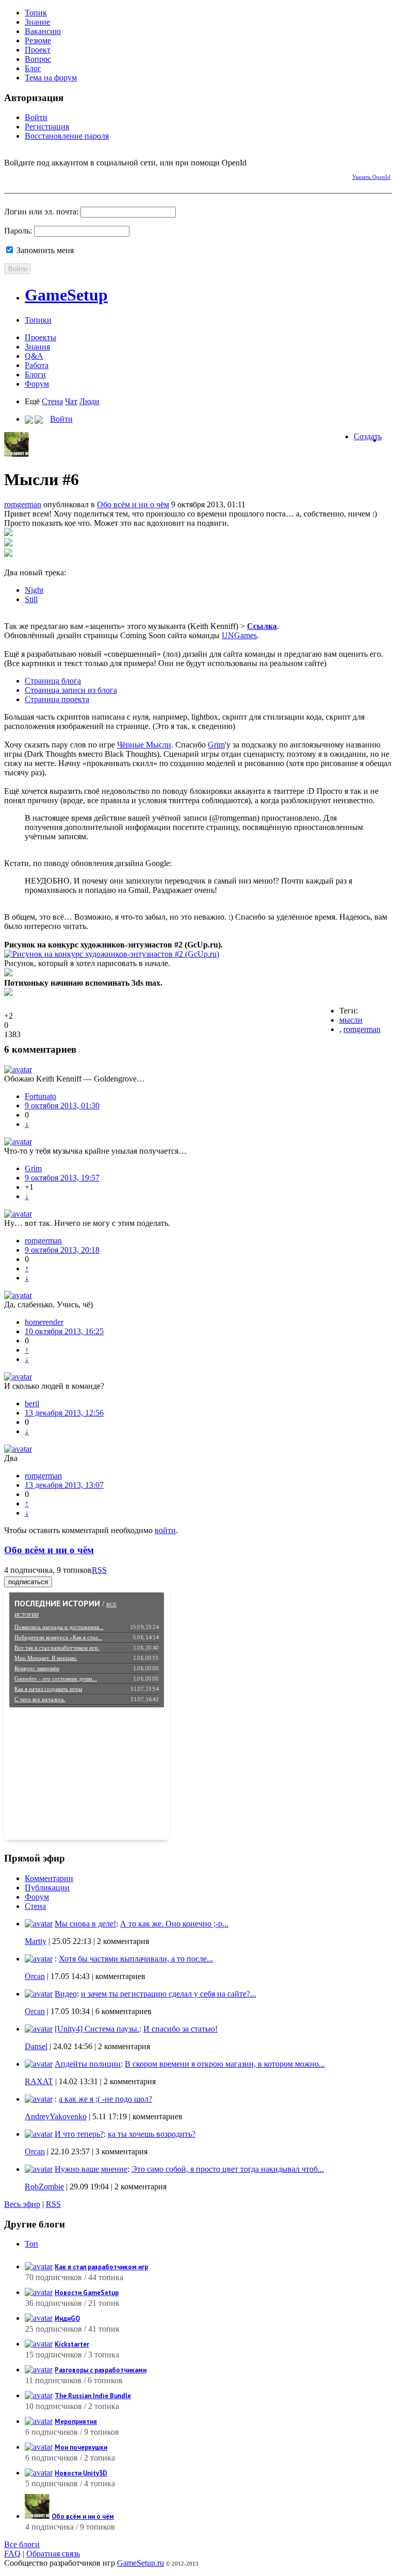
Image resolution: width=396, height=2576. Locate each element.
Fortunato (40, 1096)
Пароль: (18, 231)
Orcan (35, 1976)
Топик (36, 13)
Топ (31, 2244)
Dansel (36, 2046)
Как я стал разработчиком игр (101, 2267)
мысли (351, 1020)
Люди (89, 401)
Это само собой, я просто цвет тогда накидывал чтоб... (228, 2169)
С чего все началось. (40, 1699)
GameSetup (66, 295)
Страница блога (53, 681)
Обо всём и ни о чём (133, 504)
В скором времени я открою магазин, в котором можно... (225, 2064)
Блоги (35, 375)
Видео (66, 1994)
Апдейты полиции (88, 2064)
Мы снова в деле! (85, 1924)
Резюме (38, 40)
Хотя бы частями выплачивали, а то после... (136, 1959)
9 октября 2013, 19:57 (62, 1178)
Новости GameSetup (87, 2293)
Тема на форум (51, 78)
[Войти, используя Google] (66, 175)
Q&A (34, 356)
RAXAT (39, 2081)
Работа (37, 365)
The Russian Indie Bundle (93, 2396)
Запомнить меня (44, 250)
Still (31, 599)
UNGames (239, 635)
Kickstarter (72, 2344)
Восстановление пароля (67, 136)
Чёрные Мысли (144, 745)
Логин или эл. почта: (41, 212)
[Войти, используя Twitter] (48, 175)
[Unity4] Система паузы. (97, 2029)
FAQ (12, 2554)
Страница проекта (57, 699)
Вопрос (38, 59)
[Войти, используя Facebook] (12, 175)
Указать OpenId (371, 177)
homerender (44, 1322)
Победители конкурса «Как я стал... (58, 1637)
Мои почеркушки (81, 2447)
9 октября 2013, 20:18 (62, 1250)
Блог (33, 68)
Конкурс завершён (37, 1668)
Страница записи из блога (71, 690)
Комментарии (49, 1878)
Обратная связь (53, 2554)
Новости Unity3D (81, 2473)
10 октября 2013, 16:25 (64, 1331)
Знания (37, 347)
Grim (216, 745)
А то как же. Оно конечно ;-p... (174, 1924)
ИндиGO (67, 2319)
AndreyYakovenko (56, 2116)
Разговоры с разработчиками (101, 2370)
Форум (37, 384)
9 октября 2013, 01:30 (62, 1106)
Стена (52, 401)
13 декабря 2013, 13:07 (64, 1485)
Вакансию (43, 31)
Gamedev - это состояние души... (56, 1678)
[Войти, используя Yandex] (84, 175)
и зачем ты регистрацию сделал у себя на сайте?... (169, 1994)
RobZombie (44, 2187)
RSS (99, 1570)
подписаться (28, 1582)
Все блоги (22, 2544)
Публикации (47, 1888)
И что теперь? (79, 2134)
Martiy (36, 1941)
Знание (37, 22)
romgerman (23, 504)
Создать (368, 436)
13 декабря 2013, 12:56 (64, 1413)
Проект (38, 50)
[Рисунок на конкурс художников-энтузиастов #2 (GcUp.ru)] (112, 954)
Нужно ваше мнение (91, 2169)
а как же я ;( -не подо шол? (105, 2099)
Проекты (40, 337)
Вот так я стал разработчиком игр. (57, 1648)
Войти (36, 117)
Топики (38, 320)
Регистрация (47, 127)
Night (34, 590)
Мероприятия (76, 2422)
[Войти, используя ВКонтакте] (30, 175)
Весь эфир (22, 2204)
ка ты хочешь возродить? (152, 2134)
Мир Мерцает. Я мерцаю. (46, 1658)
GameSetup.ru (141, 2563)
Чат (71, 401)
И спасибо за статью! (180, 2029)
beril (32, 1403)
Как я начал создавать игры (48, 1689)
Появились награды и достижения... (59, 1627)
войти (165, 1530)
